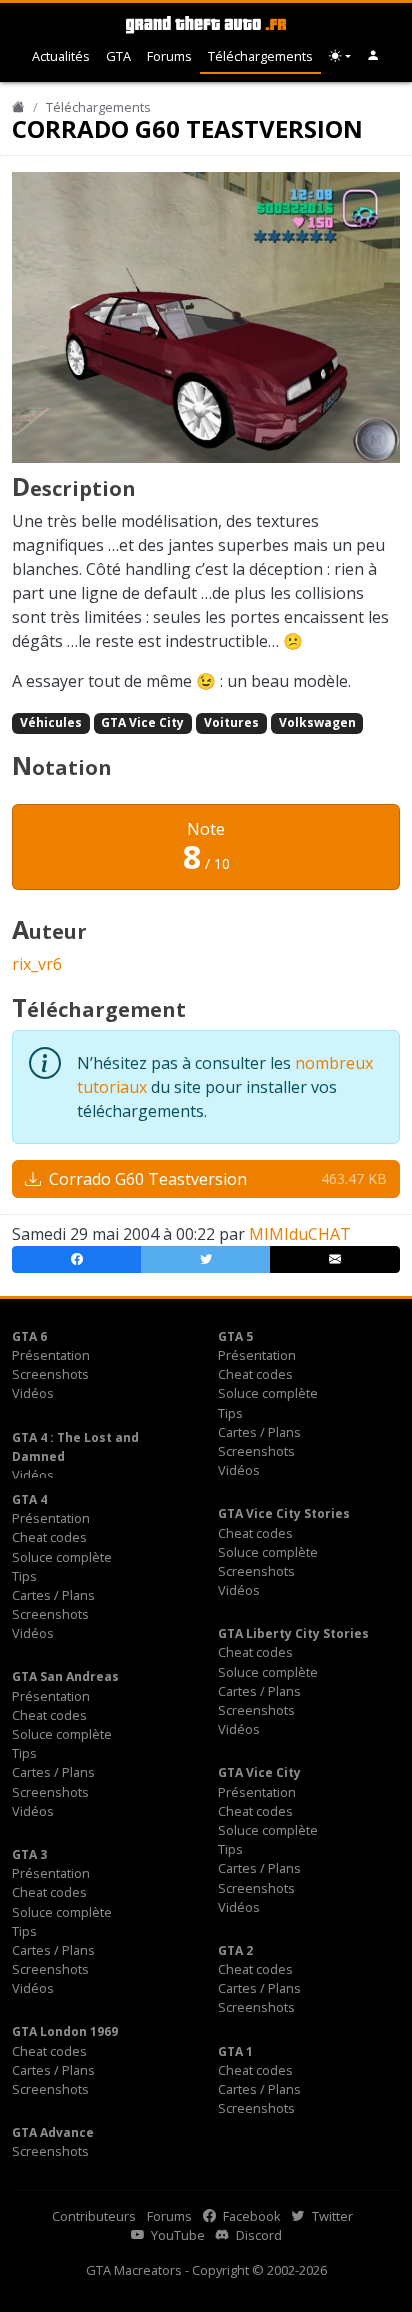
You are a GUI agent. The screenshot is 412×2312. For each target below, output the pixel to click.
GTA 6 (29, 1336)
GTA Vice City (142, 722)
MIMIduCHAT (300, 1234)
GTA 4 (29, 1499)
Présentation (51, 1355)
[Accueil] (18, 107)
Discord (257, 2235)
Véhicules (51, 722)
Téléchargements (260, 56)
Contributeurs (94, 2216)
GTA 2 (235, 1950)
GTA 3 (29, 1854)
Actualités (61, 56)
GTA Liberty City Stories (293, 1633)
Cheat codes (255, 1374)
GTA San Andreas (65, 1676)
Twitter (331, 2216)
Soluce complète (268, 1393)
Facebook (250, 2216)
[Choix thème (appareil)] (340, 56)
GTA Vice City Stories (284, 1513)
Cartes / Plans (259, 1432)
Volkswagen (317, 722)
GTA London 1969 (65, 2031)
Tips (230, 1413)
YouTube (176, 2235)
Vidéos (33, 1393)
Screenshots (50, 1374)
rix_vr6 (37, 964)
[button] (373, 56)
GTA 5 (235, 1336)
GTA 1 (235, 2051)
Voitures (231, 722)
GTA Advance (53, 2132)
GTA (118, 56)
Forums (169, 56)
